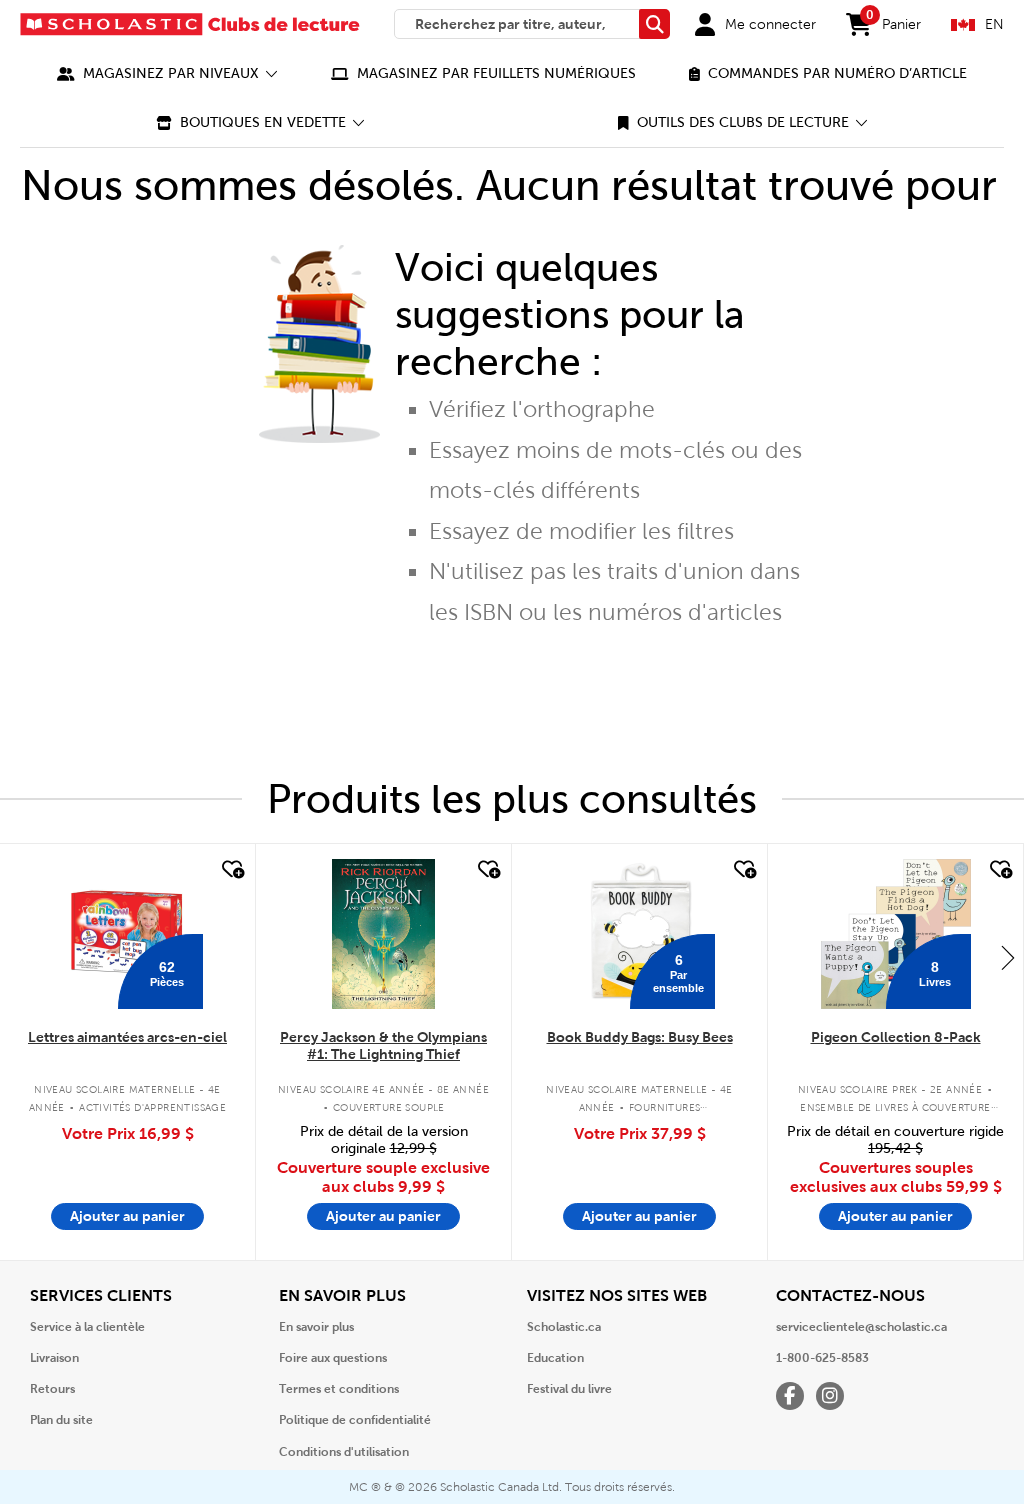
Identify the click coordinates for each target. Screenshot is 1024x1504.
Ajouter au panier (127, 1216)
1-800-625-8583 (822, 1358)
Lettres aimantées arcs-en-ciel (127, 1037)
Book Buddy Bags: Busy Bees (640, 1037)
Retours (52, 1389)
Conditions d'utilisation (344, 1452)
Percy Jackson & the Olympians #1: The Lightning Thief (383, 1045)
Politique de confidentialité (355, 1420)
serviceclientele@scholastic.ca (861, 1327)
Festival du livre (569, 1389)
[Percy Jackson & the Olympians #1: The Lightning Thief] (383, 934)
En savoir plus (316, 1327)
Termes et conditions (339, 1389)
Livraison (54, 1358)
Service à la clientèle (87, 1327)
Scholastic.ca (564, 1327)
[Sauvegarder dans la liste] (231, 870)
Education (555, 1358)
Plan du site (61, 1420)
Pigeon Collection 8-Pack (896, 1037)
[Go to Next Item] (1008, 957)
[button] (167, 73)
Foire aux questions (333, 1358)
